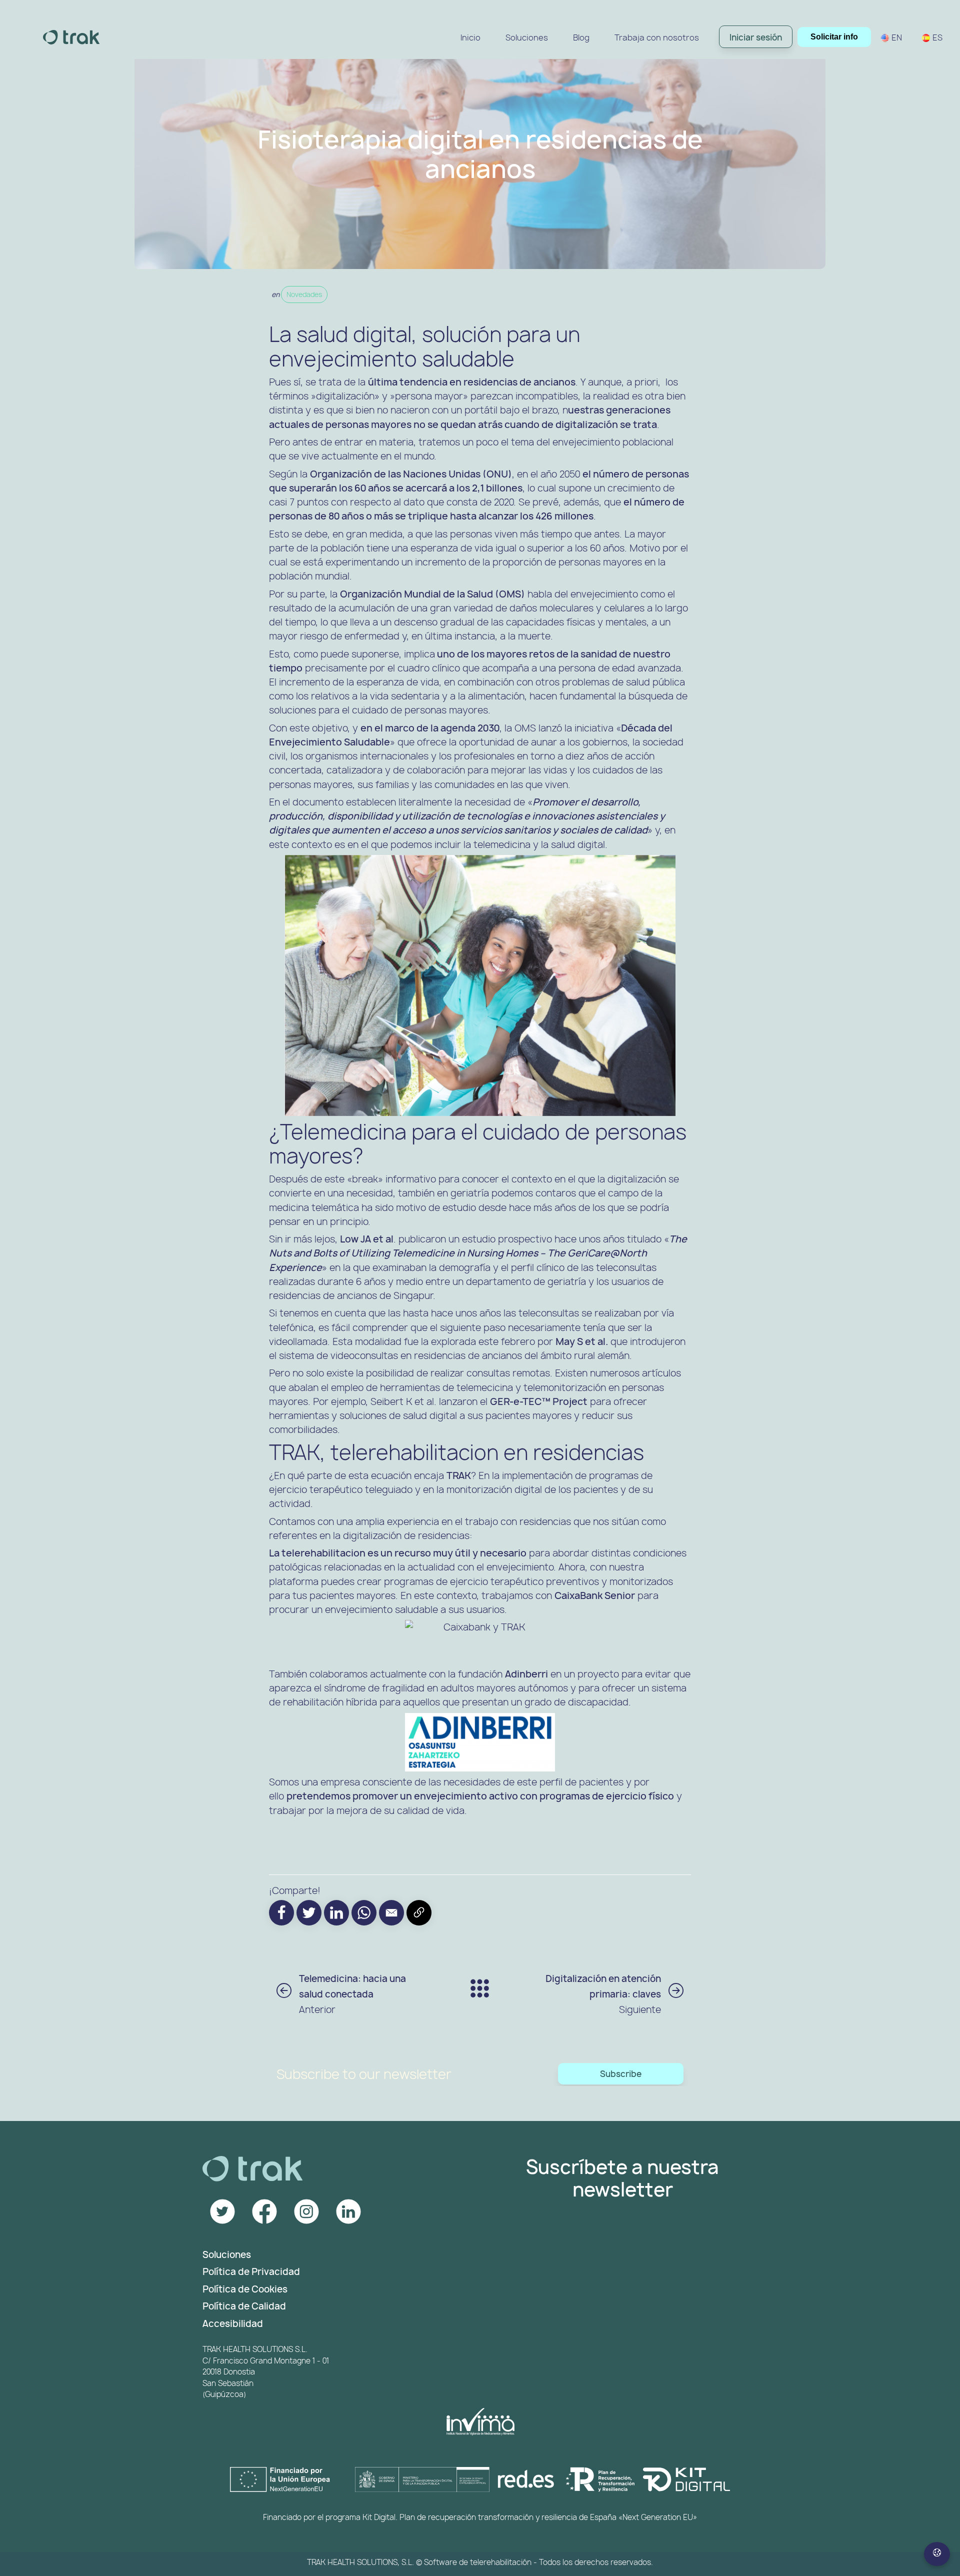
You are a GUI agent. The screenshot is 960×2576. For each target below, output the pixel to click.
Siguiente (603, 1994)
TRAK (459, 1475)
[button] (391, 1913)
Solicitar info (834, 37)
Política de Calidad (244, 2306)
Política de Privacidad (251, 2272)
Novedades (304, 294)
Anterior (352, 1994)
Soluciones (227, 2255)
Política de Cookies (245, 2289)
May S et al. (582, 1341)
